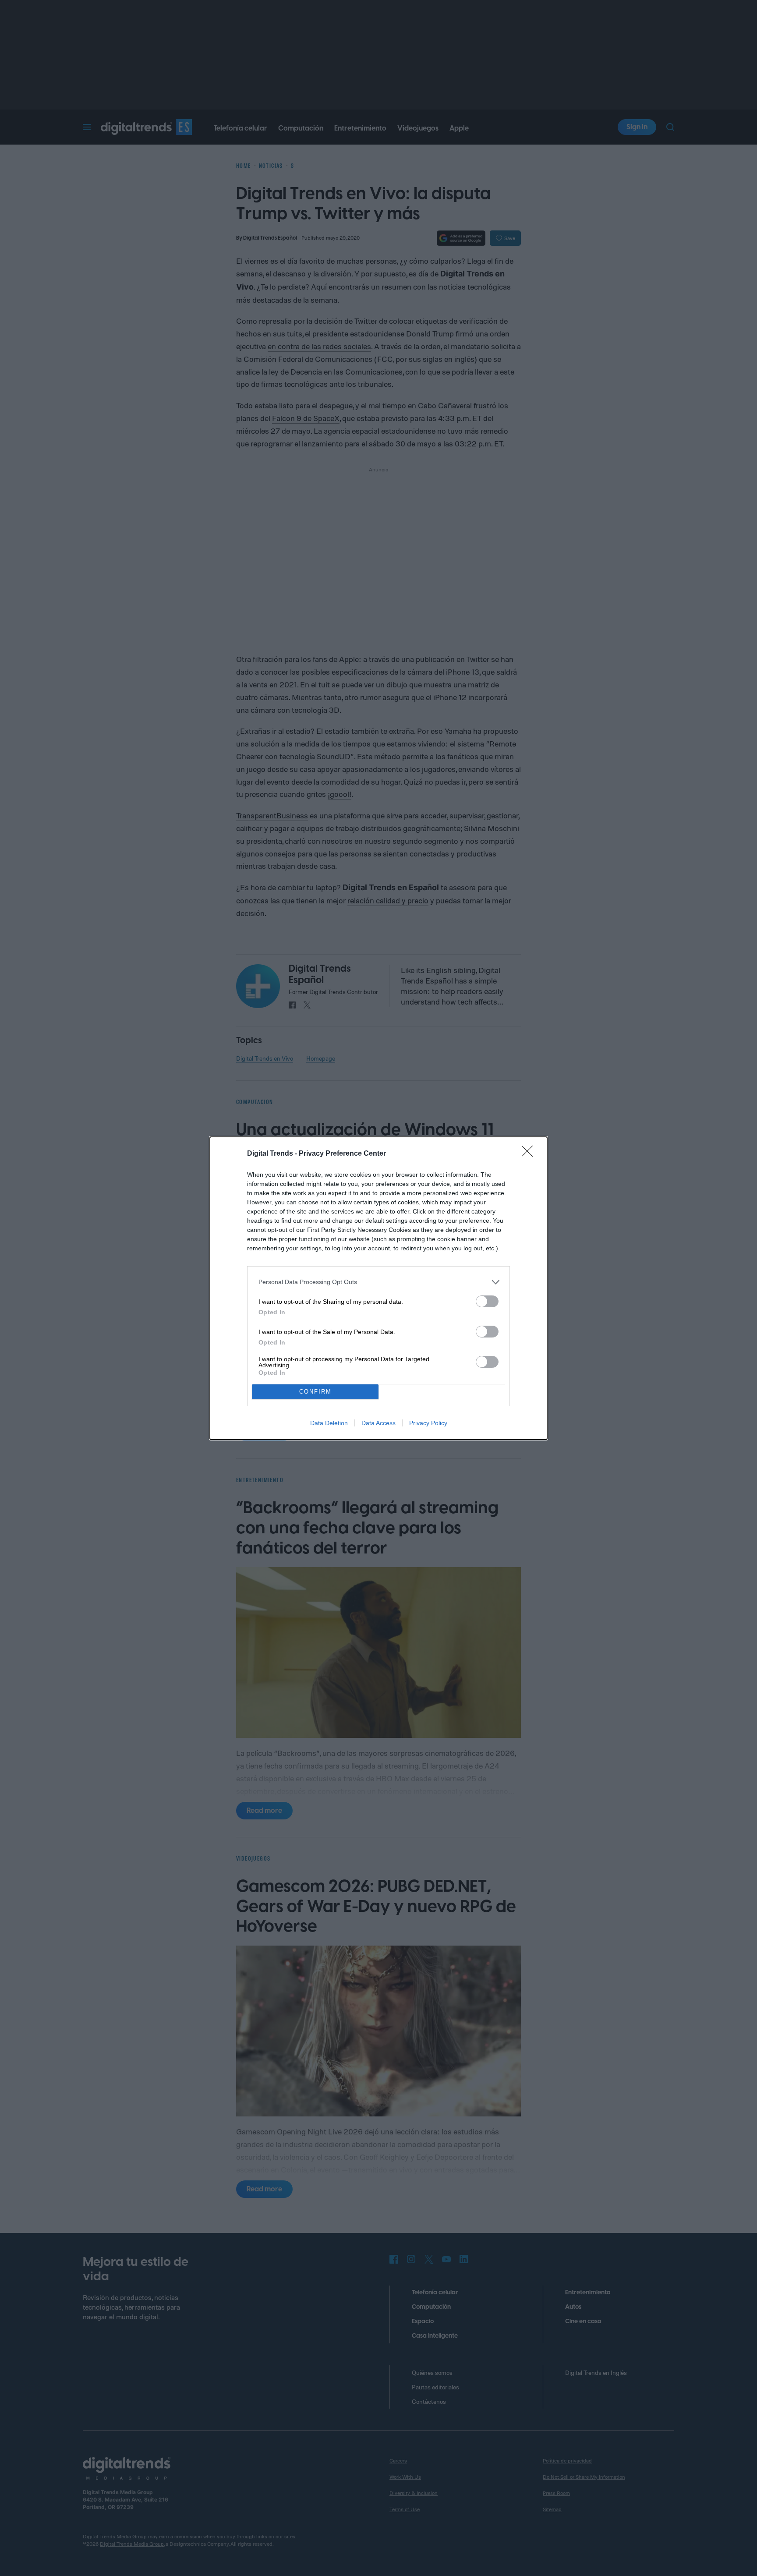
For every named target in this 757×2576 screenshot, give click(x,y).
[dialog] (378, 1288)
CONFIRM (315, 1392)
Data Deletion (329, 1423)
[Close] (530, 1154)
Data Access (378, 1423)
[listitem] (378, 1282)
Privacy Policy (428, 1423)
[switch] (487, 1301)
